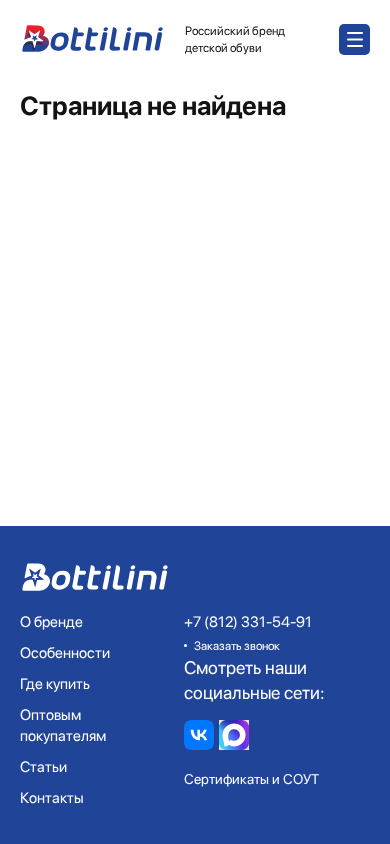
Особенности (65, 653)
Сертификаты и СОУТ (251, 779)
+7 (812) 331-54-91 (248, 622)
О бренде (51, 622)
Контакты (52, 798)
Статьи (43, 767)
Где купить (55, 684)
